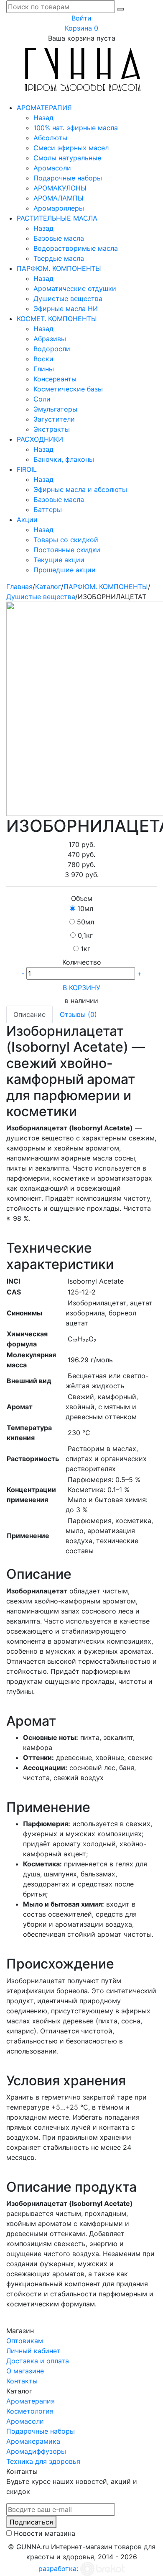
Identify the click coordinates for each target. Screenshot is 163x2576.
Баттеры (48, 510)
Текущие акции (59, 560)
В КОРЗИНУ (81, 988)
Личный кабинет (33, 2351)
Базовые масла (59, 238)
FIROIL (27, 469)
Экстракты (52, 429)
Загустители (54, 419)
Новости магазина (45, 2533)
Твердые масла (59, 258)
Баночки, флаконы (64, 459)
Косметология (30, 2411)
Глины (44, 369)
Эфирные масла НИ (66, 309)
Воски (43, 359)
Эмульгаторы (55, 409)
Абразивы (50, 339)
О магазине (25, 2371)
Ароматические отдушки (75, 288)
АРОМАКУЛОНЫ (60, 188)
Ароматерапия (31, 2401)
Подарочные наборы (68, 178)
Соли (42, 399)
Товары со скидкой (66, 540)
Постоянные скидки (67, 550)
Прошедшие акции (65, 570)
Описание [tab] (29, 1014)
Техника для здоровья (43, 2461)
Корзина (81, 28)
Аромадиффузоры (36, 2451)
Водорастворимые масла (76, 248)
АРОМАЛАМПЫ (59, 198)
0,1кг (85, 935)
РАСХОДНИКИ (40, 439)
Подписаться (31, 2522)
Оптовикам (25, 2341)
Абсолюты (50, 138)
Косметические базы (68, 389)
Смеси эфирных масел (71, 148)
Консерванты (55, 379)
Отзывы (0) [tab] (78, 1014)
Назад (43, 118)
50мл (85, 922)
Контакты (22, 2381)
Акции (27, 520)
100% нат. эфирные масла (76, 128)
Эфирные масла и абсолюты (80, 489)
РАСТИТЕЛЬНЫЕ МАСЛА (57, 218)
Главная (19, 587)
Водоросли (52, 349)
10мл (85, 908)
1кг (85, 949)
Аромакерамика (33, 2441)
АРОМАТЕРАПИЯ (44, 108)
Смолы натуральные (67, 158)
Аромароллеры (59, 208)
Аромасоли (52, 168)
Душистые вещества (68, 299)
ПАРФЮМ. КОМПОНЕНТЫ (59, 268)
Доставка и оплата (38, 2361)
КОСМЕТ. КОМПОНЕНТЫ (57, 319)
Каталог (48, 587)
